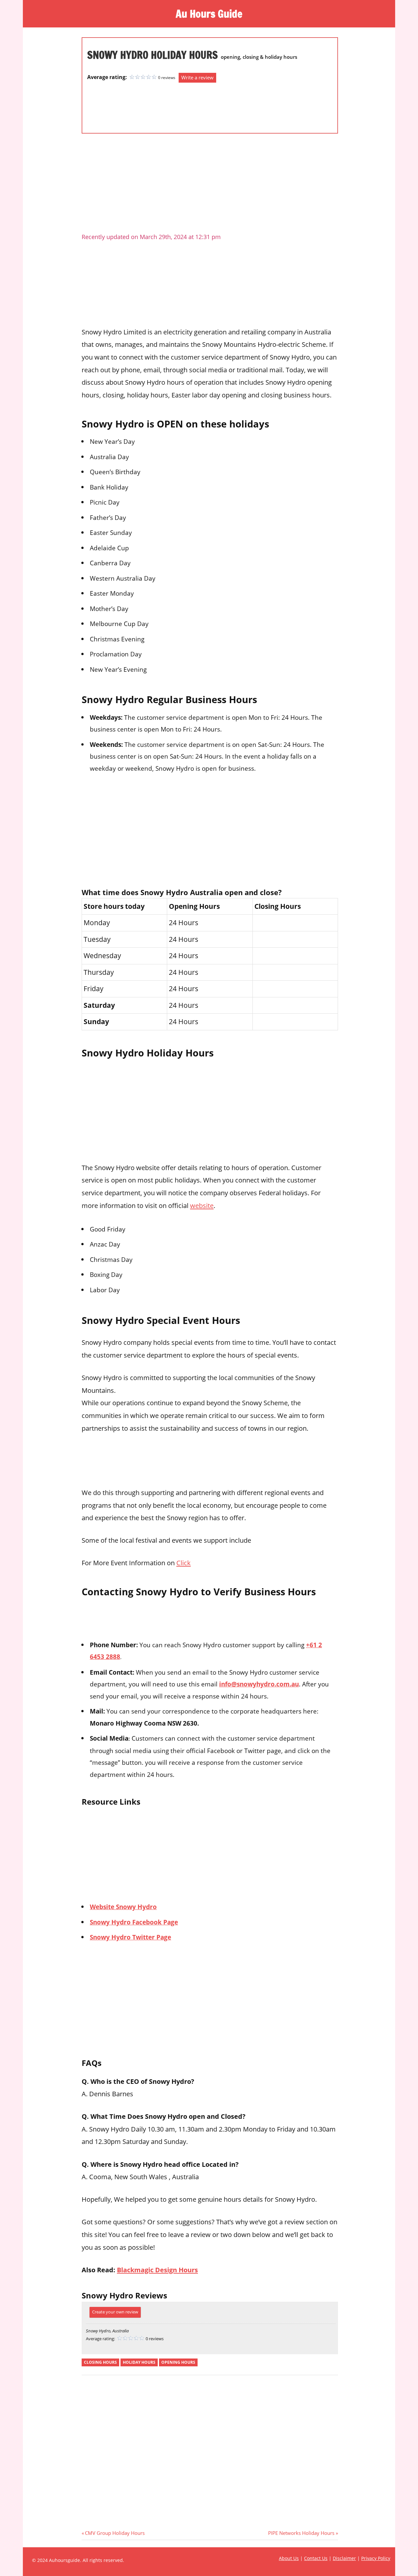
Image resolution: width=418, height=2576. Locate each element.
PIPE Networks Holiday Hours (301, 2533)
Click (184, 1563)
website (202, 1205)
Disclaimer (344, 2558)
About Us (289, 2558)
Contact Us (316, 2558)
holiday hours (139, 2362)
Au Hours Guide (209, 14)
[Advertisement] (113, 105)
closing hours (100, 2362)
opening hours (178, 2362)
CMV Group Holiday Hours (115, 2533)
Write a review (197, 77)
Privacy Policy (376, 2558)
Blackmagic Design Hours (157, 2270)
